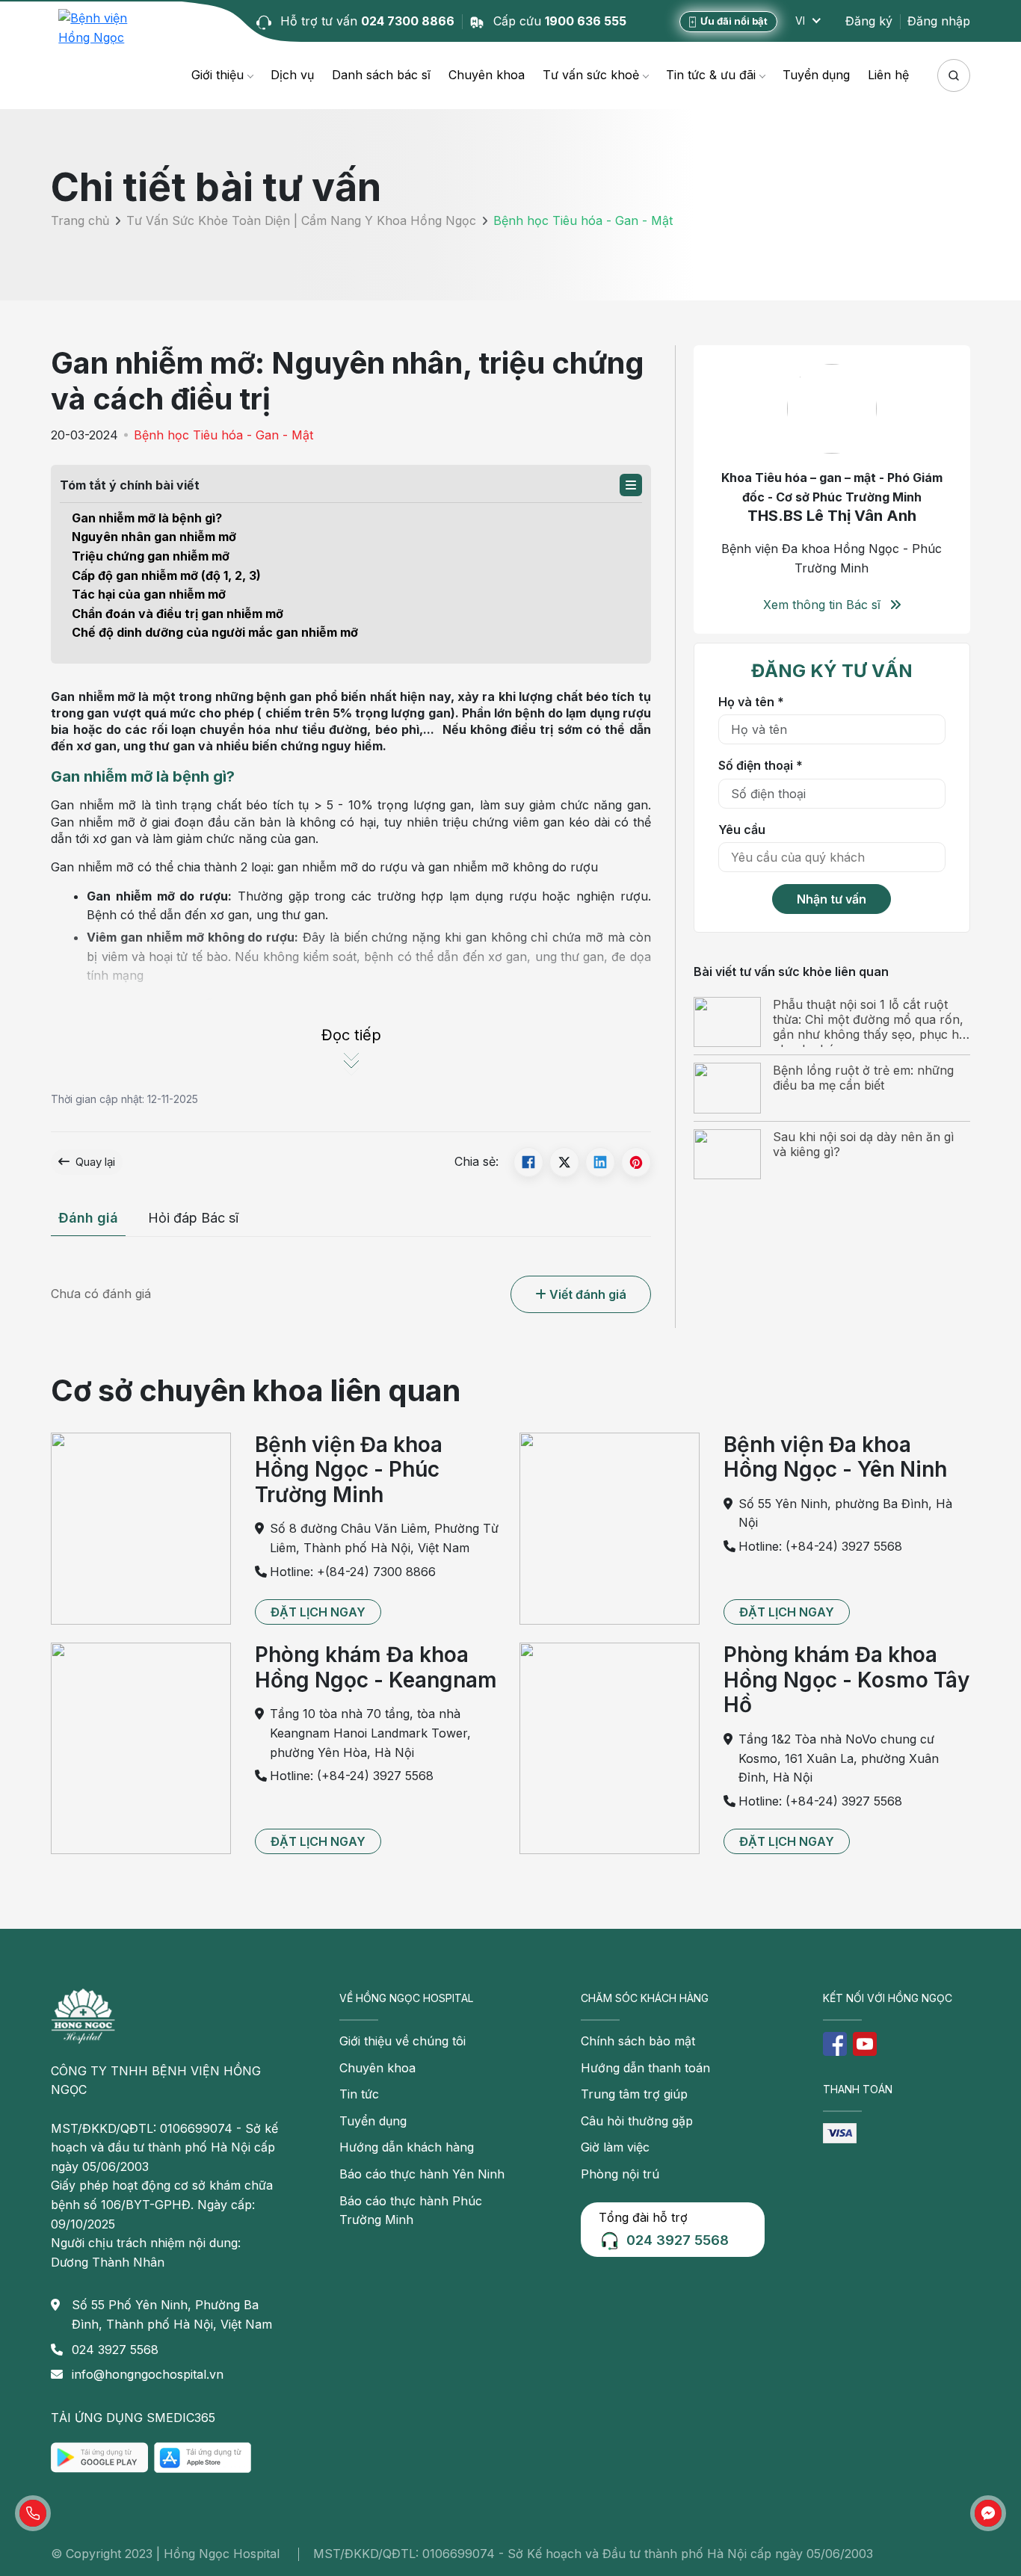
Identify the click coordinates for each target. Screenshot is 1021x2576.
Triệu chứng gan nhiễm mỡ (151, 556)
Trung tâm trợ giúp (634, 2094)
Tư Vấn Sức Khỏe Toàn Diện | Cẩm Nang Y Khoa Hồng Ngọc (301, 221)
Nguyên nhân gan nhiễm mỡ (154, 537)
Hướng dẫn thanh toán (645, 2068)
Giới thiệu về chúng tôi (402, 2041)
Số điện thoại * (761, 765)
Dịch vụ (292, 75)
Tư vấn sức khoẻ (591, 75)
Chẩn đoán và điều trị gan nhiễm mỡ (178, 614)
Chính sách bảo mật (638, 2041)
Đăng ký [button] (869, 21)
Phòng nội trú (620, 2174)
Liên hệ (888, 75)
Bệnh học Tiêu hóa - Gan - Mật (223, 435)
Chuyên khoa (487, 75)
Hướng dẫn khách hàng (407, 2147)
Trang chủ (80, 221)
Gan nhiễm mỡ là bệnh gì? (147, 518)
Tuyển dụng (816, 75)
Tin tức (359, 2094)
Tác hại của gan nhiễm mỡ (149, 594)
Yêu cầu (742, 829)
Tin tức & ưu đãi (711, 75)
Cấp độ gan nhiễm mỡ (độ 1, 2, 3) (166, 575)
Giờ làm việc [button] (615, 2147)
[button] (631, 485)
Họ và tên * (751, 701)
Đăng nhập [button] (939, 21)
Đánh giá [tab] (88, 1218)
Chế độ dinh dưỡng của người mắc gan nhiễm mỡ (215, 632)
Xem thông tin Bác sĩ (824, 605)
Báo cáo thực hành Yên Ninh (422, 2174)
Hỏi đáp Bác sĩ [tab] (193, 1218)
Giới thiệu (218, 75)
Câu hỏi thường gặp (637, 2121)
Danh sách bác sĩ (381, 75)
